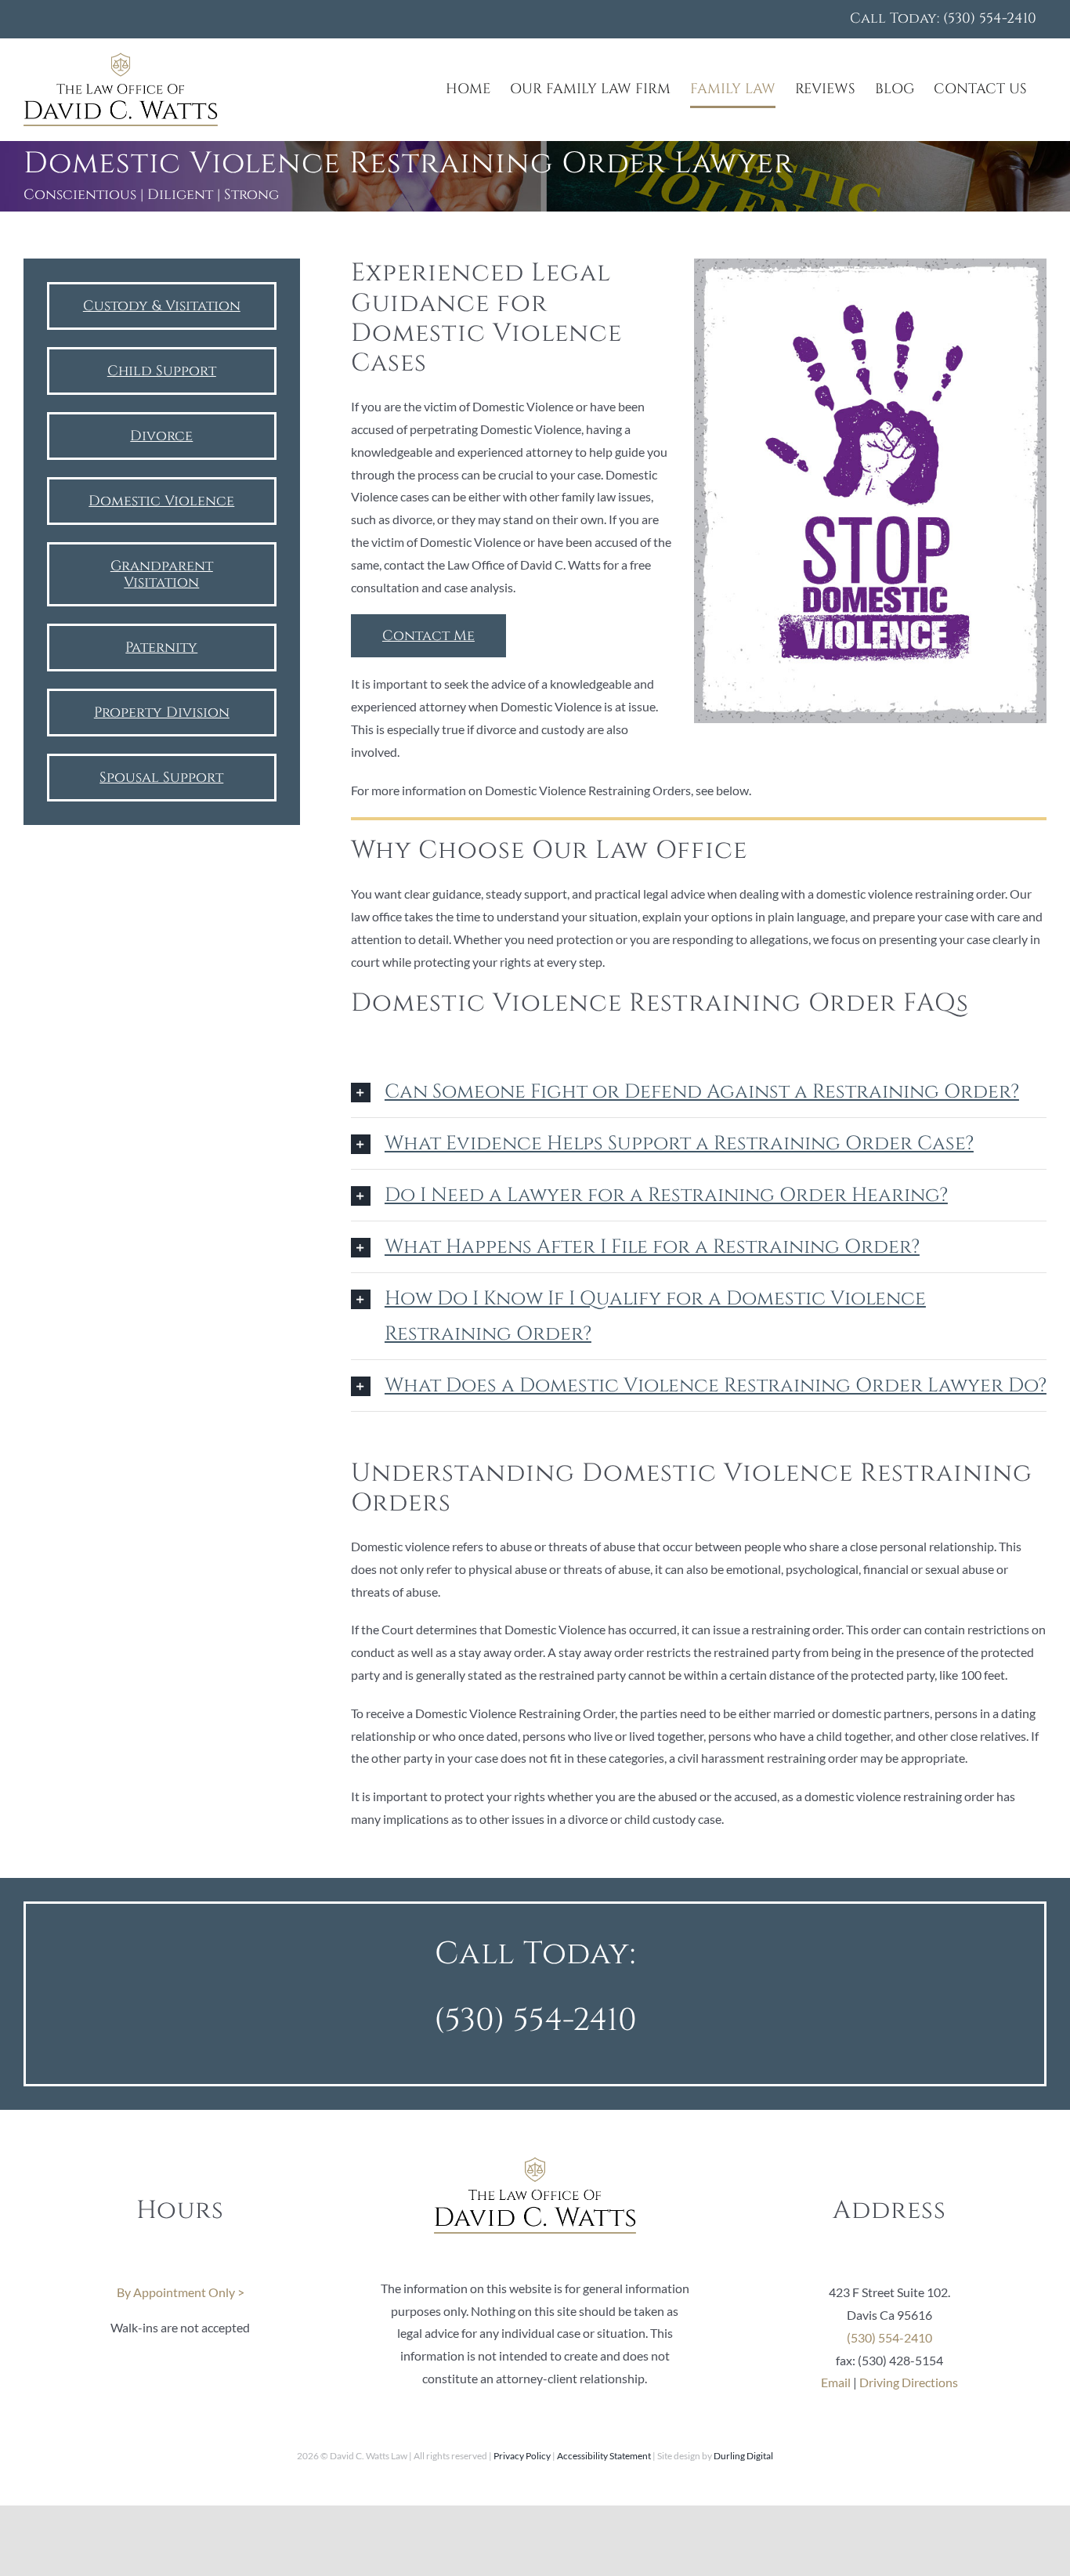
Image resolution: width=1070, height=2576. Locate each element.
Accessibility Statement (604, 2456)
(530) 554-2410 (535, 2021)
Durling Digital (743, 2456)
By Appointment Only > (181, 2292)
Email (836, 2382)
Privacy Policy (522, 2456)
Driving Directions (909, 2382)
